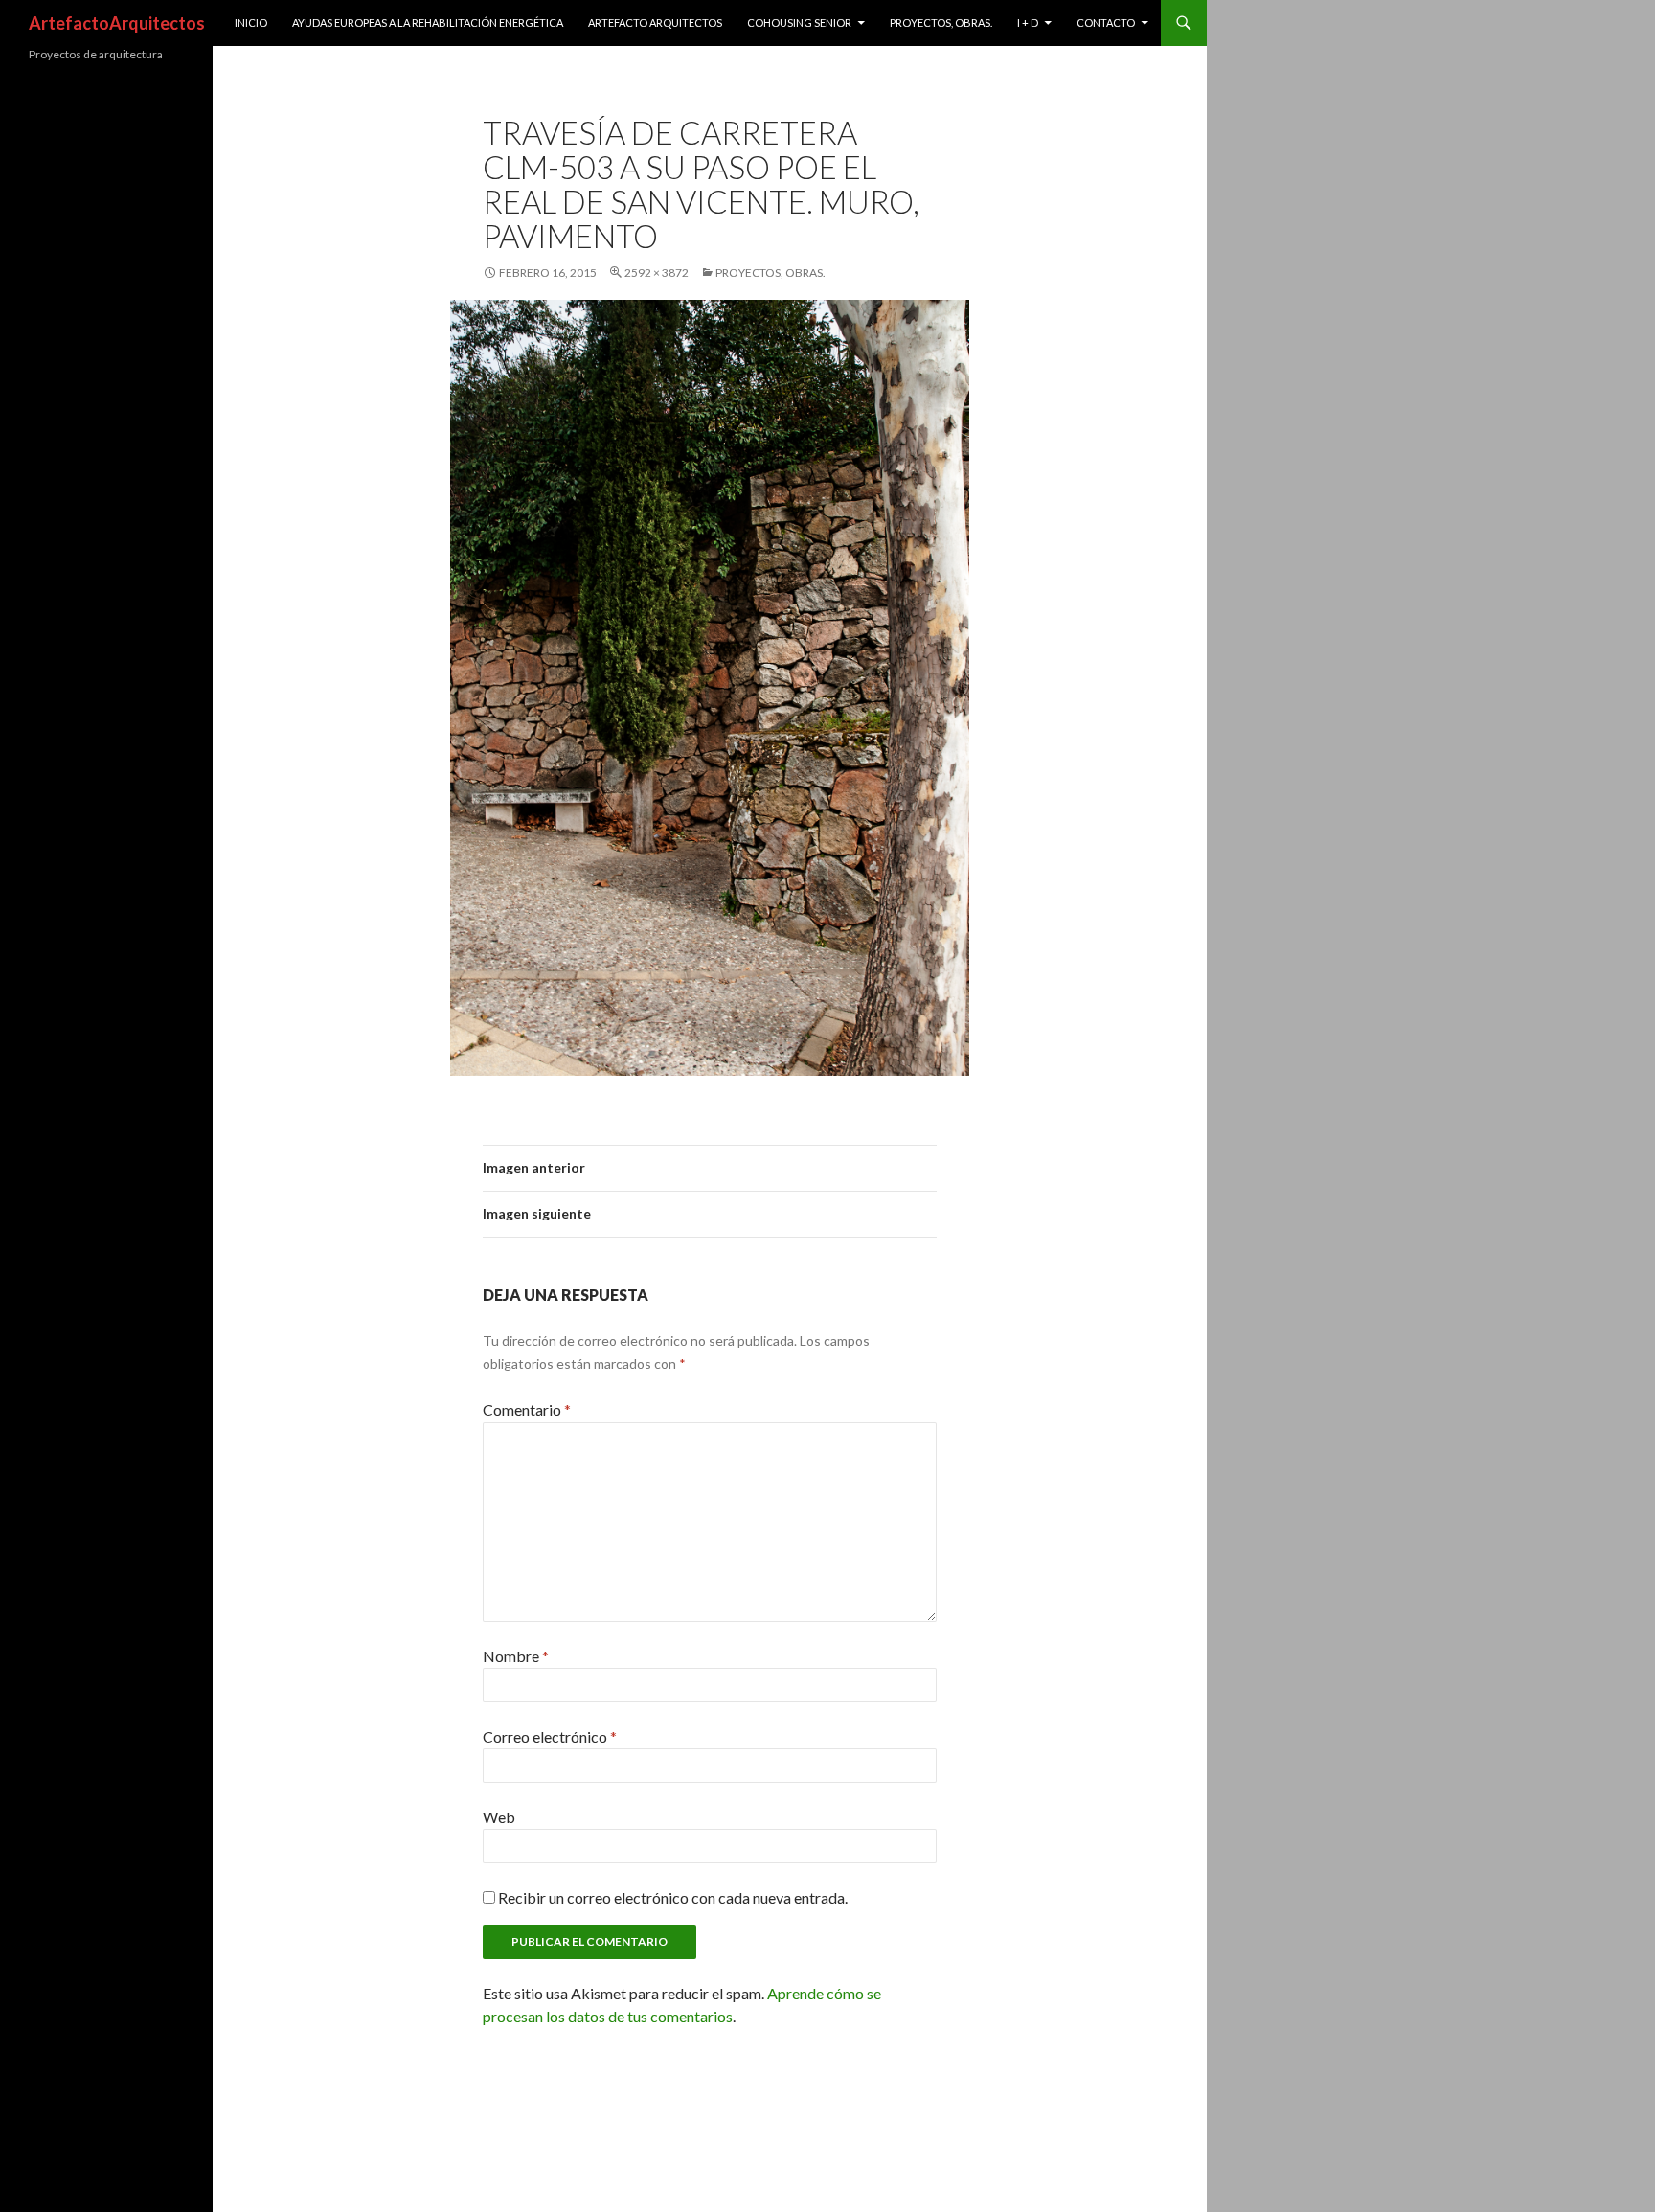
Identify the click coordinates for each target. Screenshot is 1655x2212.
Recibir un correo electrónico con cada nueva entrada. (673, 1897)
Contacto (1106, 23)
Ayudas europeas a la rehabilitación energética (428, 23)
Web (499, 1817)
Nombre (516, 1656)
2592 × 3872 (657, 273)
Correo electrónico (550, 1736)
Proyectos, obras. (941, 23)
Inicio (251, 23)
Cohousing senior (799, 23)
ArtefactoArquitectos (117, 23)
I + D (1028, 23)
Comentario (527, 1410)
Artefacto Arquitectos (655, 23)
